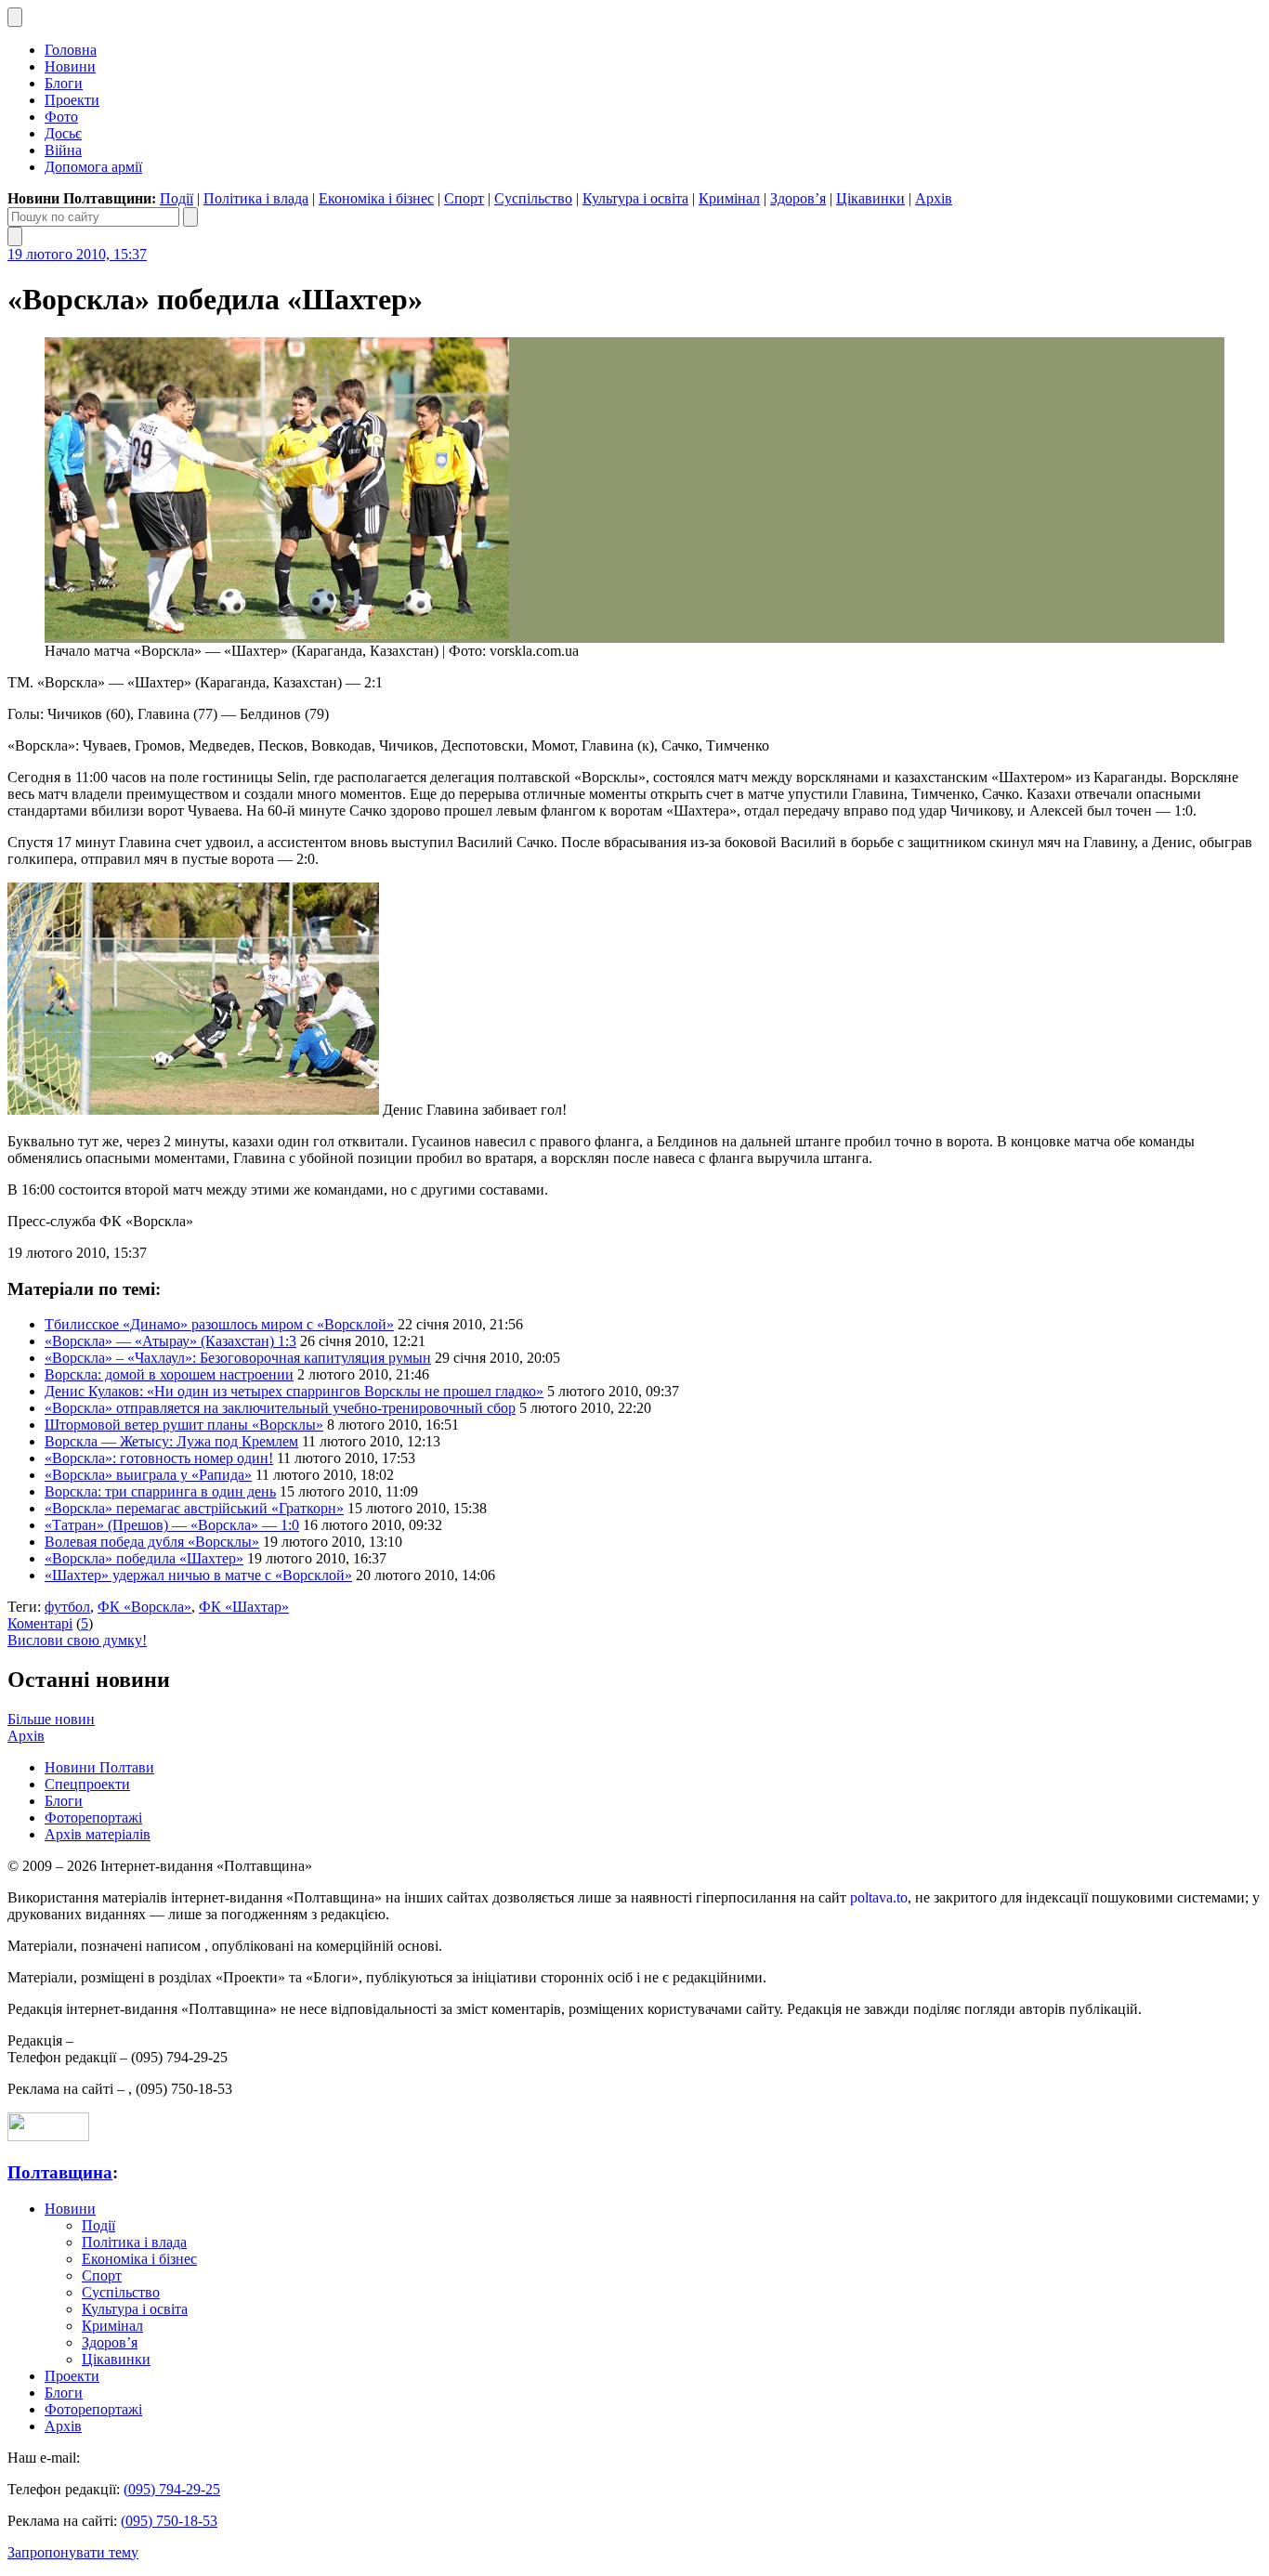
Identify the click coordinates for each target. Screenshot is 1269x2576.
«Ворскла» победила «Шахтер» (144, 1558)
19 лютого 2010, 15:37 (77, 254)
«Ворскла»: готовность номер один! (159, 1458)
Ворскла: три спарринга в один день (160, 1491)
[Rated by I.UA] (48, 2136)
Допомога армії (93, 167)
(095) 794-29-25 (172, 2489)
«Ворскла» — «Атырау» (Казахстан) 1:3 (170, 1341)
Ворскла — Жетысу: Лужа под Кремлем (171, 1441)
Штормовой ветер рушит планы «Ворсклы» (184, 1425)
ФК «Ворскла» (144, 1607)
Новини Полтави (99, 1767)
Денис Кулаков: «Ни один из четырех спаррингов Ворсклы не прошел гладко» (294, 1391)
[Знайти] (190, 217)
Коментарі (40, 1623)
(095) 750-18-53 (169, 2521)
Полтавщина (60, 2172)
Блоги (64, 83)
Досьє (63, 133)
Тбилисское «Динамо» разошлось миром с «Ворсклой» (219, 1324)
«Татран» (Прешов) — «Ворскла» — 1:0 (172, 1525)
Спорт (464, 198)
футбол (67, 1607)
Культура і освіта (635, 198)
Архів (934, 198)
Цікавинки (870, 198)
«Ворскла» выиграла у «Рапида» (148, 1475)
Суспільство (533, 198)
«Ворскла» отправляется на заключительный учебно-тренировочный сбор (280, 1408)
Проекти (72, 100)
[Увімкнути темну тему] (15, 17)
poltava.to (879, 1897)
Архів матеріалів (98, 1834)
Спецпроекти (87, 1784)
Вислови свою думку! (77, 1640)
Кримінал (729, 198)
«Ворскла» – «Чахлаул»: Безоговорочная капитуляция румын (238, 1358)
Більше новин (51, 1719)
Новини (70, 66)
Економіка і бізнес (376, 198)
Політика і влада (256, 198)
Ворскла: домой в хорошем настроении (169, 1374)
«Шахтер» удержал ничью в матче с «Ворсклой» (198, 1575)
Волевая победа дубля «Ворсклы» (152, 1542)
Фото (61, 117)
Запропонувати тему (73, 2552)
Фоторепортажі (93, 1818)
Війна (63, 150)
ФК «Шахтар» (244, 1607)
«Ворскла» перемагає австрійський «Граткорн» (194, 1508)
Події (177, 198)
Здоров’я (798, 198)
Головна (71, 50)
